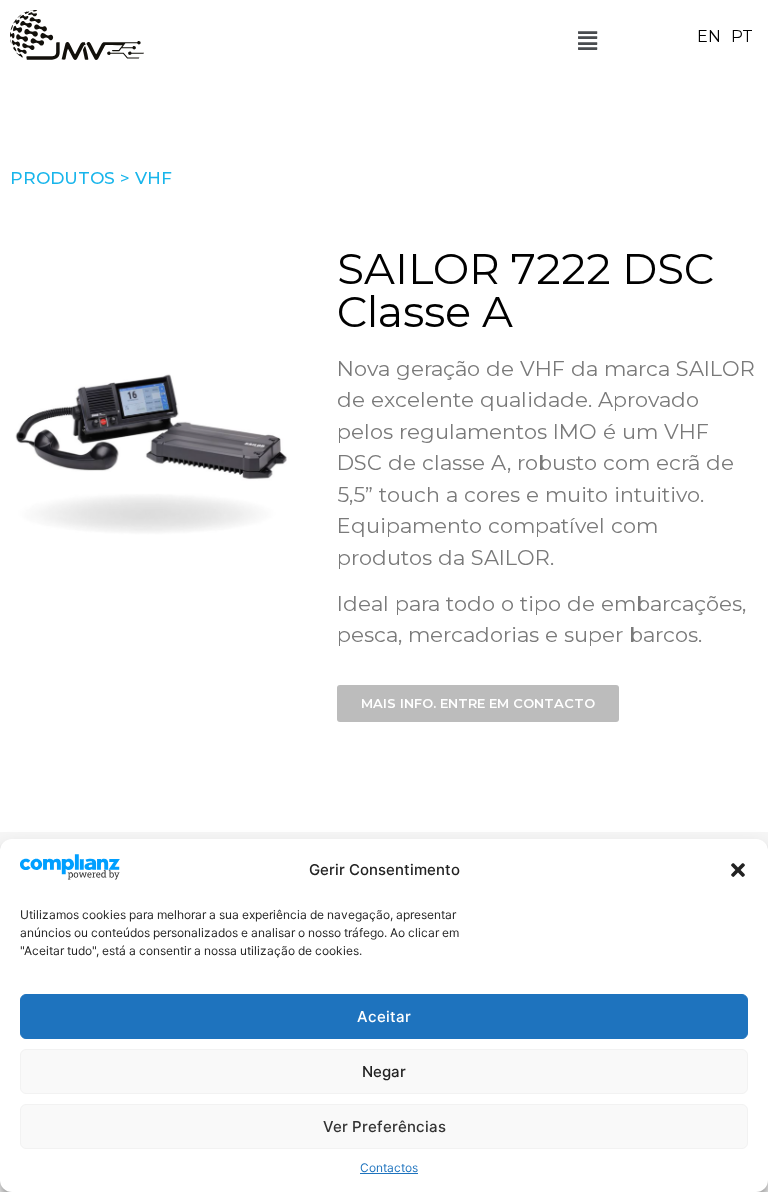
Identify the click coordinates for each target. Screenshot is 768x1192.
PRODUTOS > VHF (91, 178)
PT (742, 36)
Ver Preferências (384, 1126)
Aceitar (384, 1016)
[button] (738, 870)
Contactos (389, 1167)
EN (709, 36)
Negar (384, 1071)
